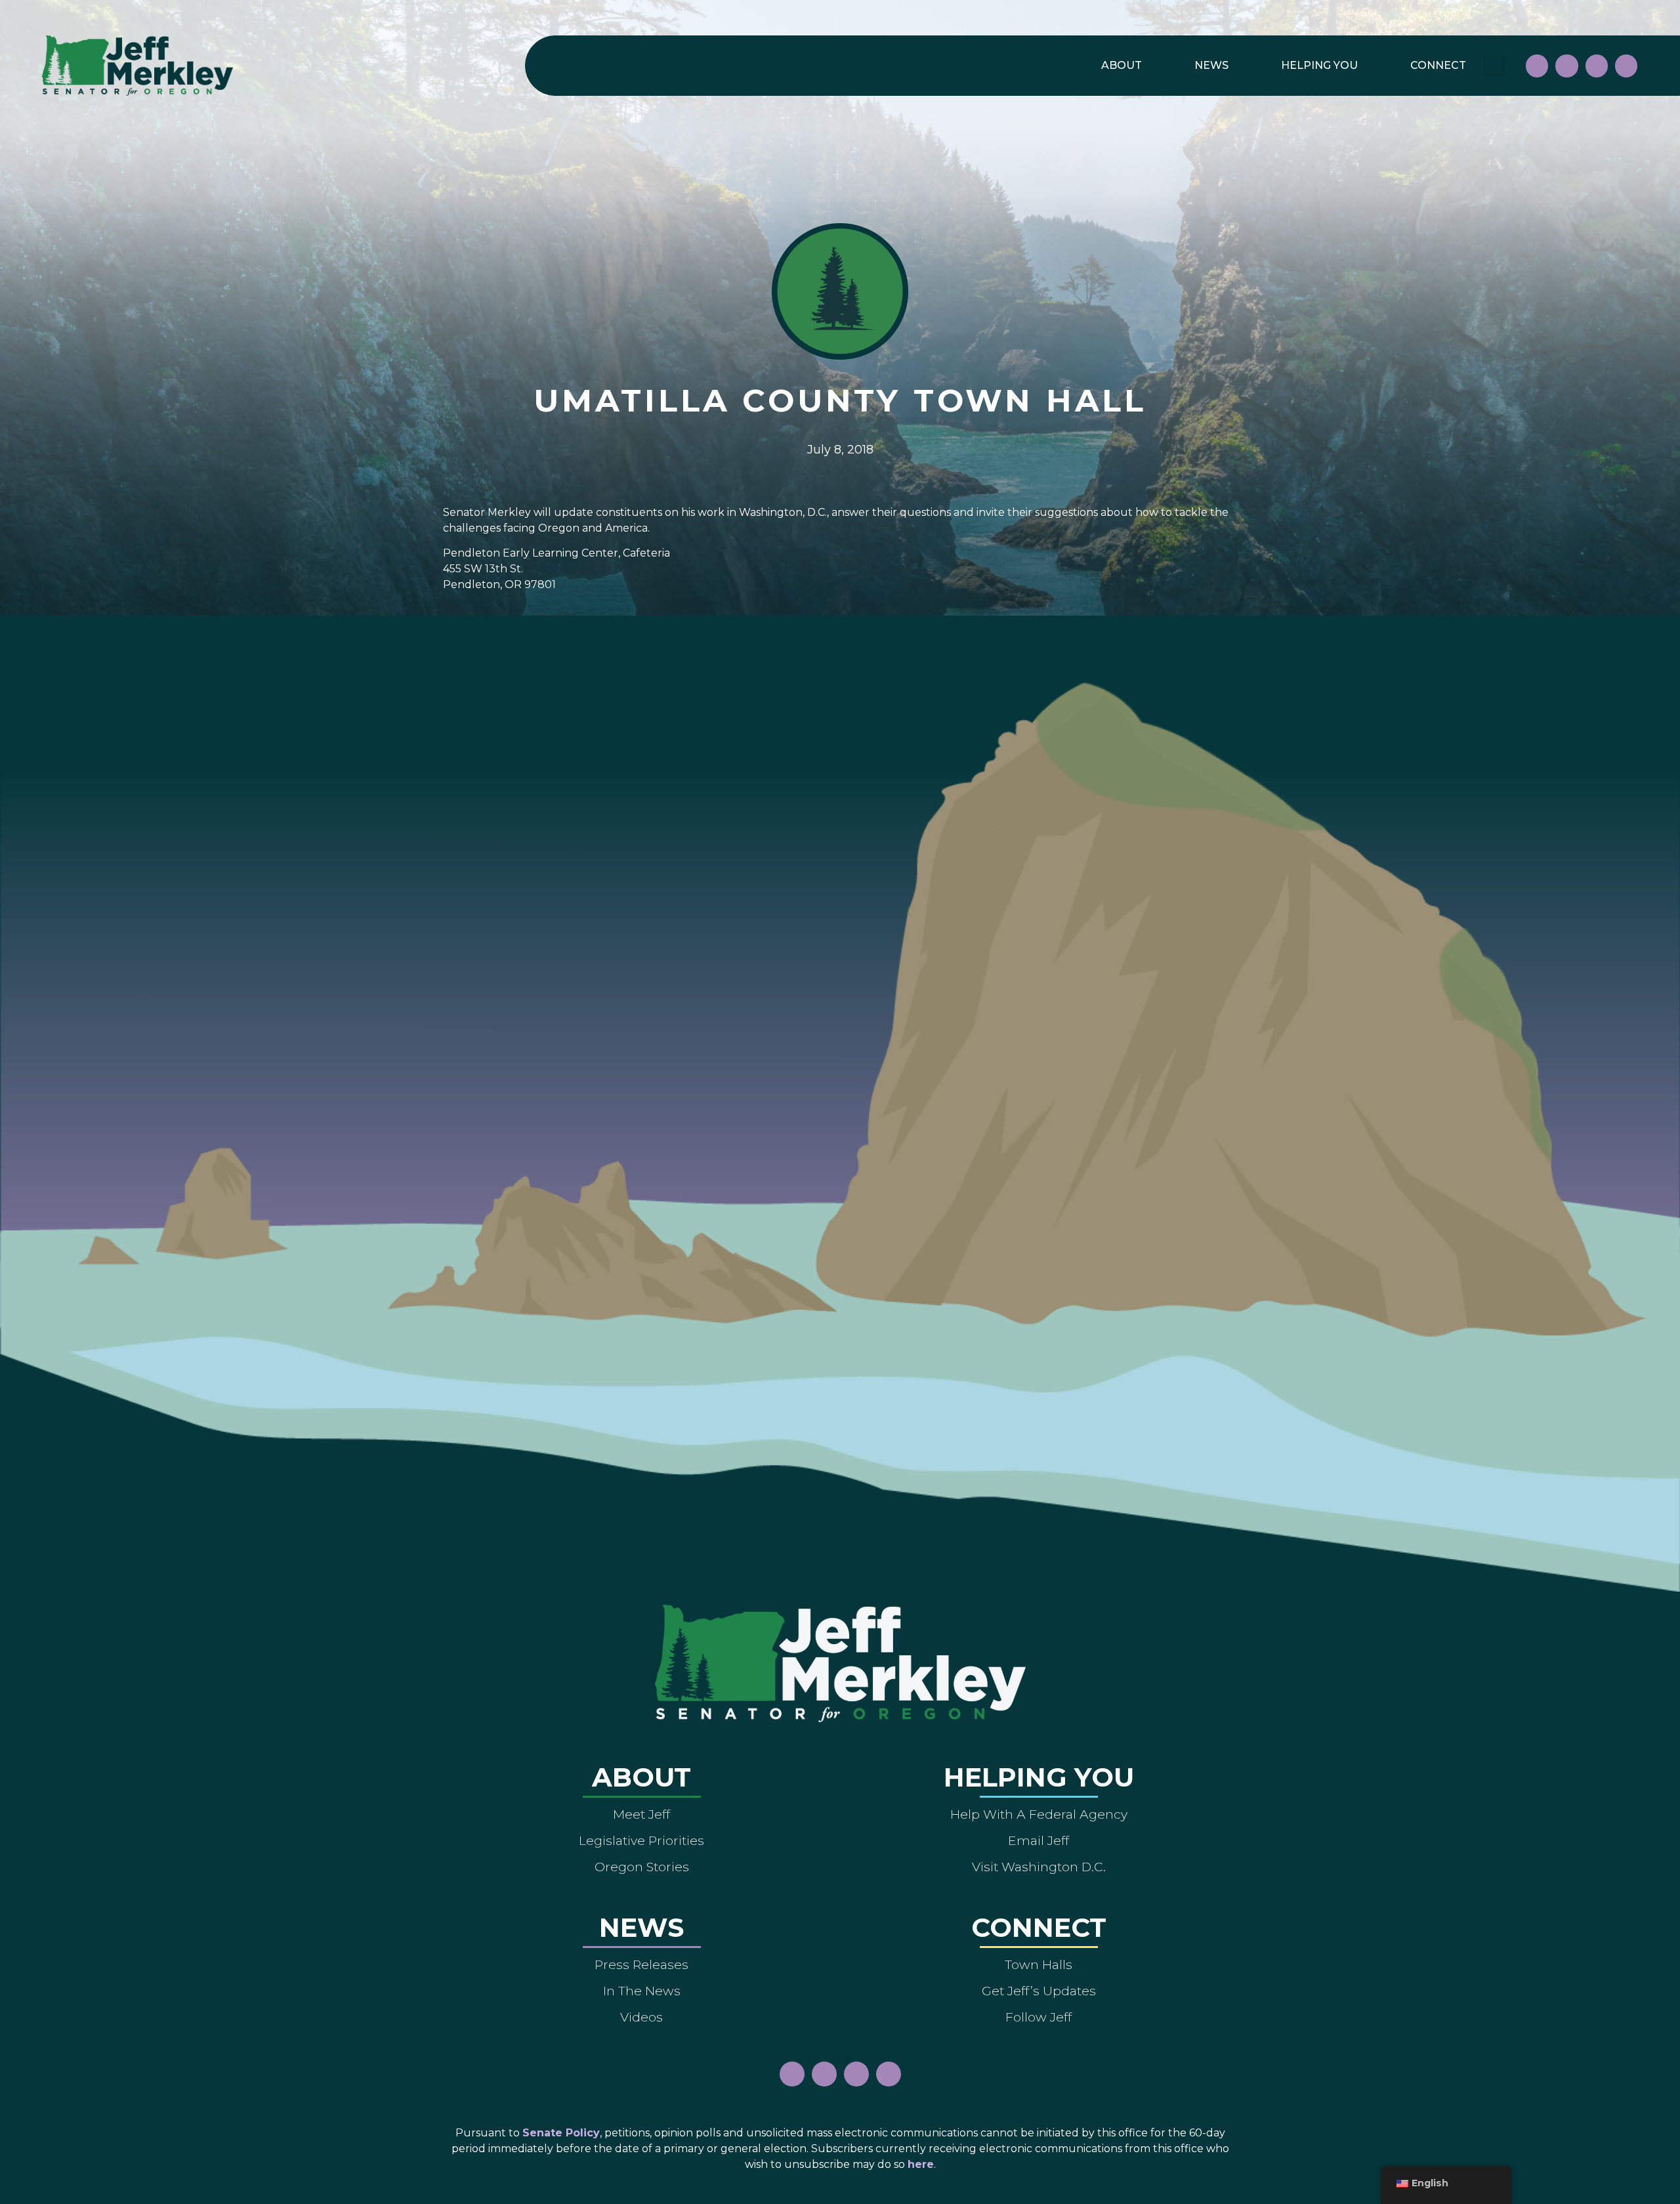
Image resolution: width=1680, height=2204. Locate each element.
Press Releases (641, 1964)
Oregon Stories (642, 1867)
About (1122, 65)
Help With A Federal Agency (1039, 1814)
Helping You (1319, 65)
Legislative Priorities (641, 1840)
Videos (641, 2017)
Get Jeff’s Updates (1039, 1991)
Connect (1438, 65)
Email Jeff (1039, 1840)
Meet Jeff (641, 1814)
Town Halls (1039, 1964)
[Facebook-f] (1537, 66)
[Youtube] (1597, 66)
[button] (1494, 66)
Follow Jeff (1039, 2017)
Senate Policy (561, 2133)
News (1211, 65)
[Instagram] (1566, 66)
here (921, 2164)
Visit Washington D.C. (1039, 1867)
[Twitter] (1626, 66)
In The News (642, 1991)
